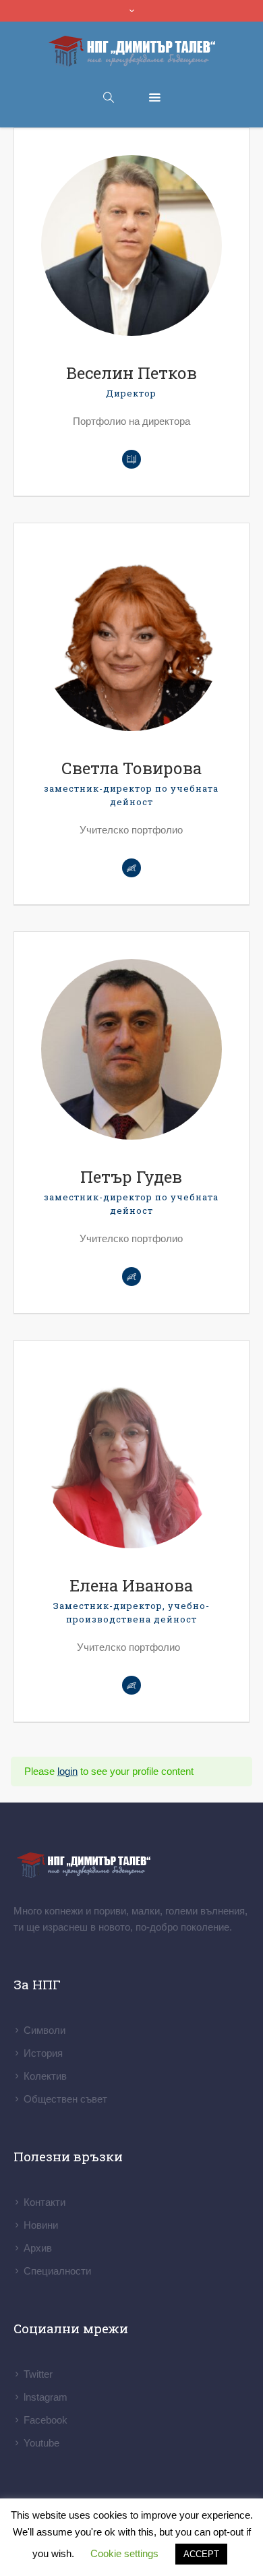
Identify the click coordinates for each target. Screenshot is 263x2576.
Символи (45, 2030)
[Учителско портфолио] (131, 1685)
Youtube (41, 2443)
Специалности (57, 2271)
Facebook (46, 2420)
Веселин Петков (131, 373)
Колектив (45, 2076)
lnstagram (46, 2397)
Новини (41, 2225)
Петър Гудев (131, 1177)
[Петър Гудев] (131, 1049)
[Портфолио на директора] (131, 459)
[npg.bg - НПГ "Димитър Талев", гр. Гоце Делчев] (131, 52)
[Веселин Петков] (131, 245)
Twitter (38, 2374)
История (43, 2053)
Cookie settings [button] (124, 2553)
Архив (38, 2248)
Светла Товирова (131, 768)
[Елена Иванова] (131, 1458)
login (67, 1771)
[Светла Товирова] (131, 641)
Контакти (45, 2202)
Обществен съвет (65, 2099)
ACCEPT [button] (201, 2554)
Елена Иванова (131, 1585)
